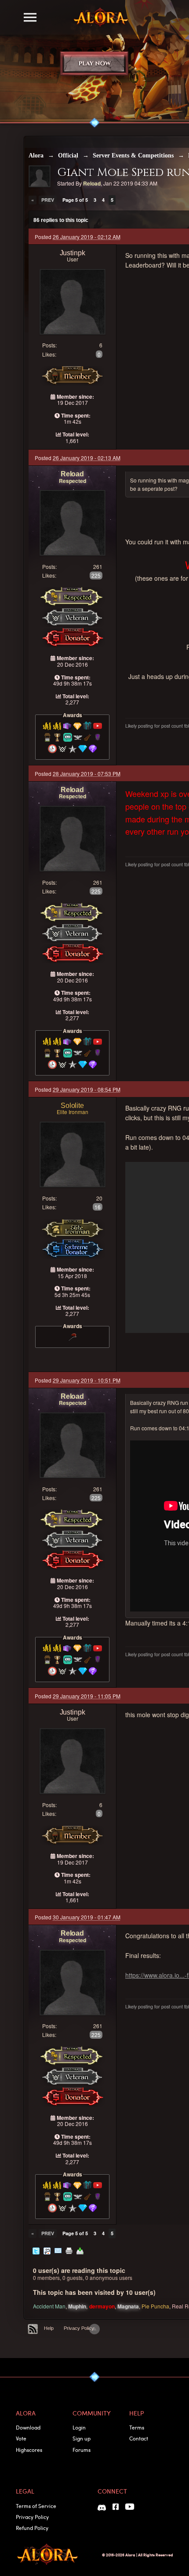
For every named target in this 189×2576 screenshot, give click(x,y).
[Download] (80, 2250)
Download (28, 2427)
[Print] (69, 2250)
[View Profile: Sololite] (73, 1153)
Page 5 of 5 (75, 200)
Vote (21, 2438)
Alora (36, 155)
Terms (137, 2427)
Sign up (82, 2438)
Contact (139, 2438)
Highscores (29, 2450)
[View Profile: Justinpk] (73, 301)
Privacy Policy (79, 2328)
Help (49, 2328)
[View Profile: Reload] (73, 522)
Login (79, 2427)
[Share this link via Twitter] (36, 2250)
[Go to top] (94, 2329)
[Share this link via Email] (58, 2250)
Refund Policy (32, 2528)
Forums (82, 2450)
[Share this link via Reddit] (47, 2250)
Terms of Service (36, 2506)
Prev (48, 200)
